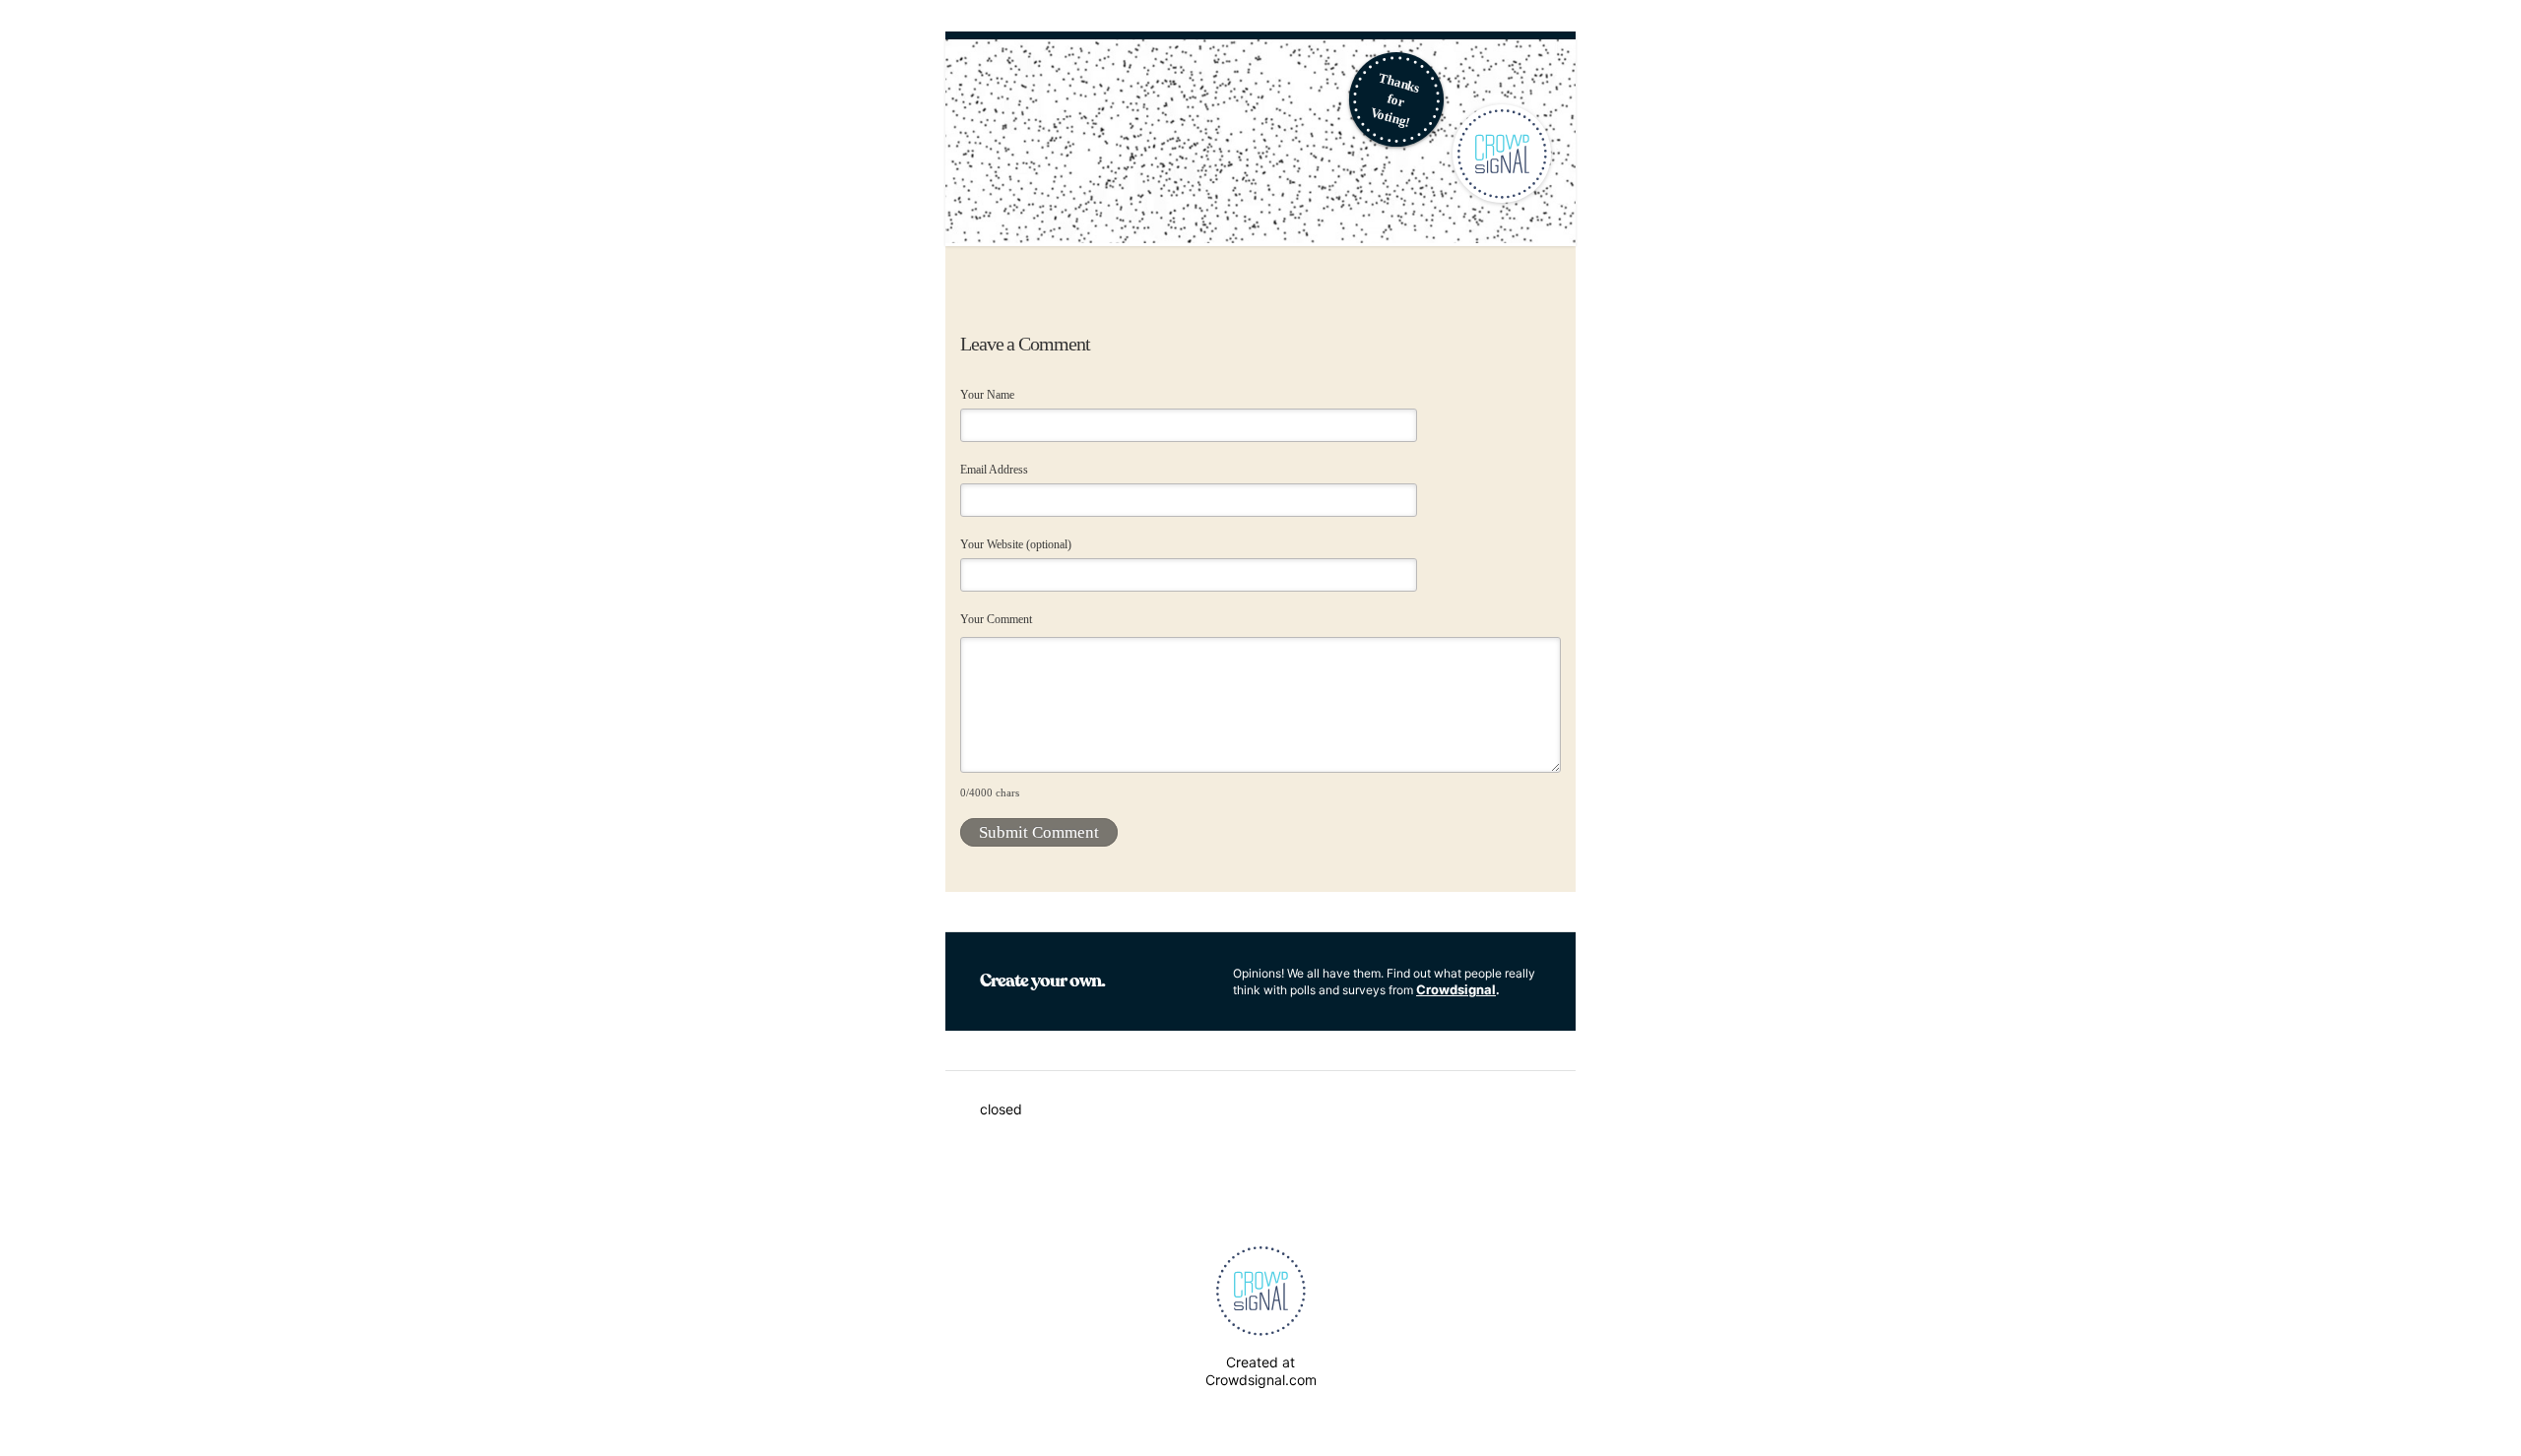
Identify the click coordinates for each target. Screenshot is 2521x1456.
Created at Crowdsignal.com (1261, 1371)
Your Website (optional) (1016, 544)
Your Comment (996, 619)
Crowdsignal (1456, 989)
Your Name (987, 395)
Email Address (994, 470)
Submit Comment (1039, 832)
